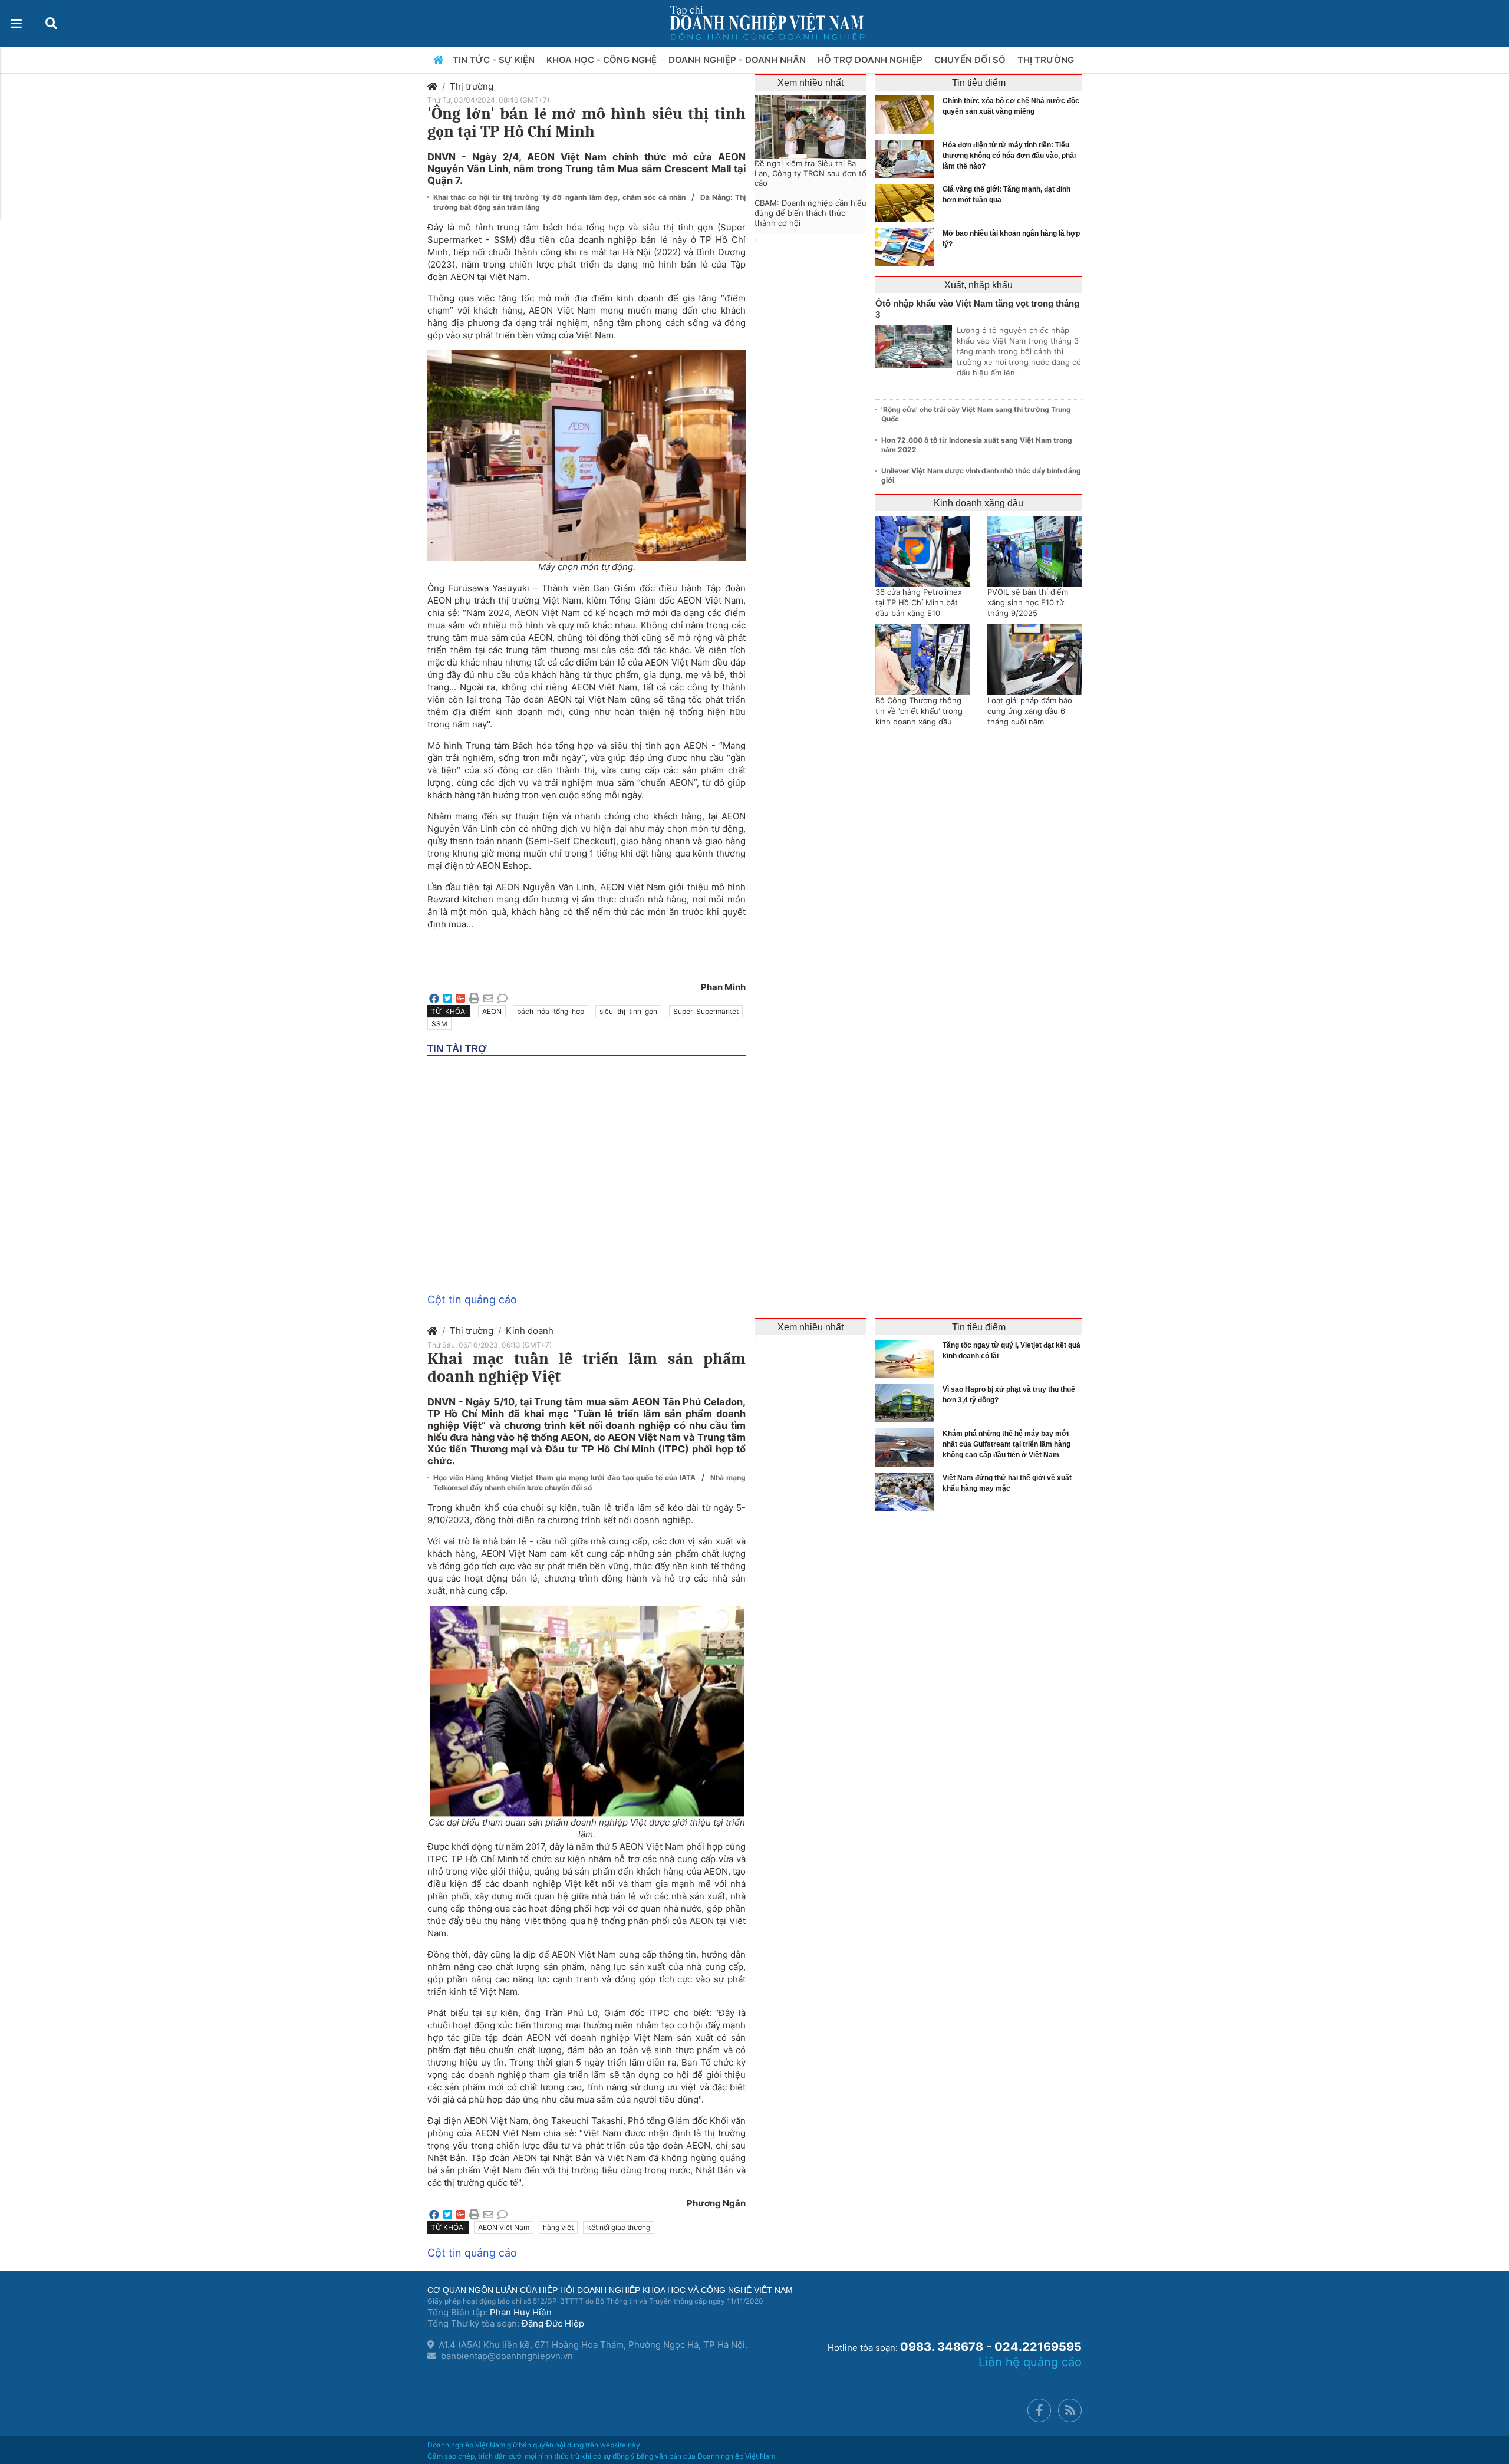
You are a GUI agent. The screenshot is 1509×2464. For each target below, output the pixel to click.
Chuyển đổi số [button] (971, 60)
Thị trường (472, 86)
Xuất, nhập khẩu (978, 285)
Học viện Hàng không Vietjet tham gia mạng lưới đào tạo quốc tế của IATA (566, 1478)
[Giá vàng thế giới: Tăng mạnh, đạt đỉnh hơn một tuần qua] (908, 203)
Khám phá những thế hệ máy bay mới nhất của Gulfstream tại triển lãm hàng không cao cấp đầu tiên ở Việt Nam (1006, 1444)
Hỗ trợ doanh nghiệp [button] (871, 60)
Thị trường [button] (1047, 60)
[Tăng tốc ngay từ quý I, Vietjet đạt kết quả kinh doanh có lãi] (908, 1359)
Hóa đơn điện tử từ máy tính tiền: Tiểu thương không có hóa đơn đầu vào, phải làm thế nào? (1009, 156)
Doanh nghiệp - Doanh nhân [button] (738, 60)
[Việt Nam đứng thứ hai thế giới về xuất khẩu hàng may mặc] (908, 1492)
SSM (439, 1024)
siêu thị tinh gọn (628, 1011)
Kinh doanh (530, 1331)
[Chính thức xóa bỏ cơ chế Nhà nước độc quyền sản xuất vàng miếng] (908, 115)
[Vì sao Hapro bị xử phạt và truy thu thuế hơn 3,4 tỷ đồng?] (908, 1403)
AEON (492, 1011)
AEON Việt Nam (504, 2227)
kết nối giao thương (619, 2227)
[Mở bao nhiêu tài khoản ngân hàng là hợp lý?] (908, 247)
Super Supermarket (706, 1011)
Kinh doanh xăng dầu (978, 503)
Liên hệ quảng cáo (1030, 2362)
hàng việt (558, 2227)
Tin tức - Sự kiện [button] (495, 60)
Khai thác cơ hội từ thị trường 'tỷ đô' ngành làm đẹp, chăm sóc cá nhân (561, 197)
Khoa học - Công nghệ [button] (603, 60)
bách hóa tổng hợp (551, 1011)
